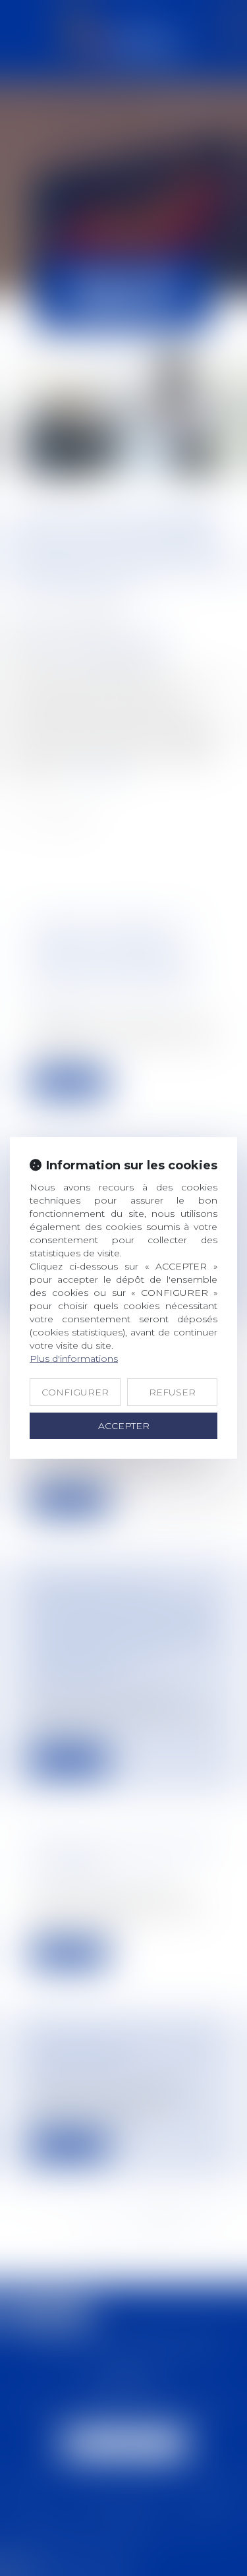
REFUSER (172, 1392)
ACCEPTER (124, 1426)
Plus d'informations (74, 1359)
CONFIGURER (75, 1392)
